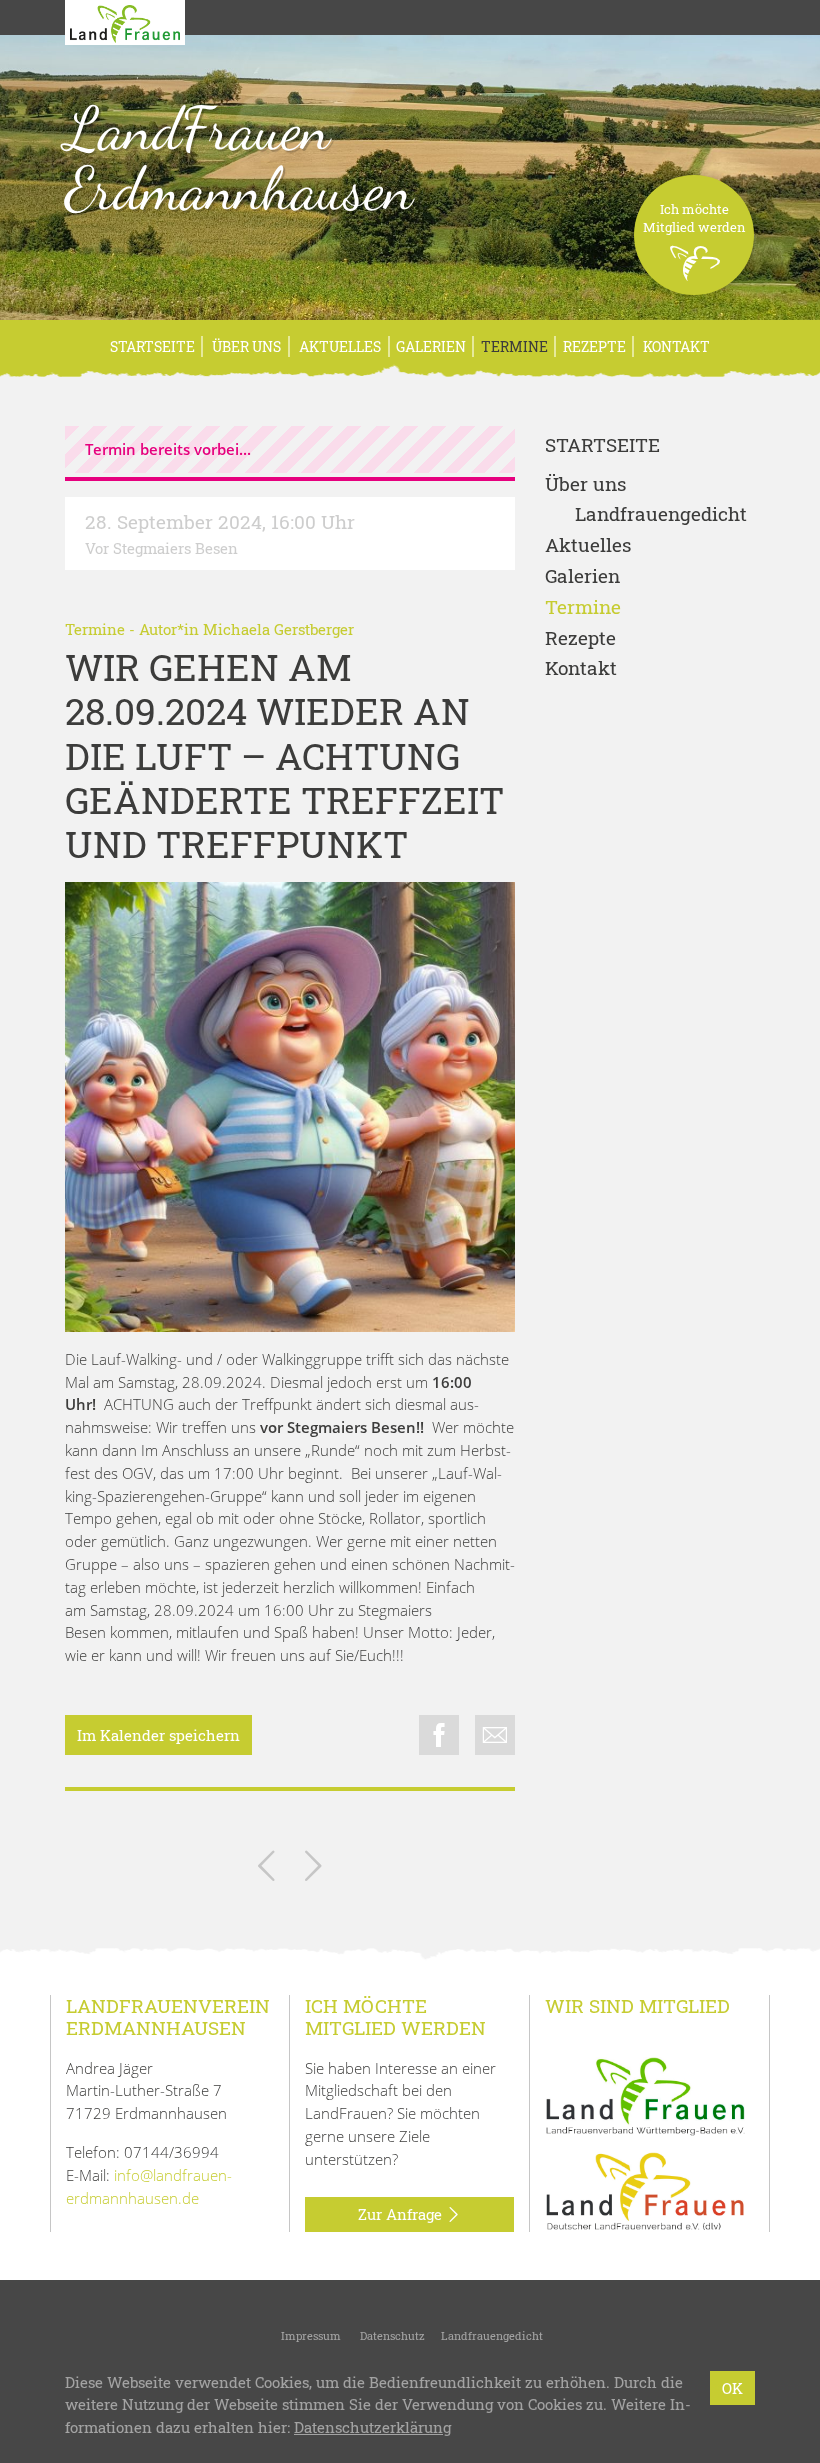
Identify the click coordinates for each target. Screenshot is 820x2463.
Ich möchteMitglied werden (694, 218)
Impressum (309, 2335)
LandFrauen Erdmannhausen (239, 159)
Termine (514, 346)
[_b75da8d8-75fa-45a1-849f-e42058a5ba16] (290, 1107)
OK (732, 2388)
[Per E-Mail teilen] (495, 1735)
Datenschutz (391, 2335)
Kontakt (675, 346)
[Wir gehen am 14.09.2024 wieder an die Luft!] (266, 1869)
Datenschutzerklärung (372, 2427)
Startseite (152, 346)
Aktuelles (338, 346)
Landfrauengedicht (661, 514)
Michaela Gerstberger (278, 629)
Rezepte (594, 346)
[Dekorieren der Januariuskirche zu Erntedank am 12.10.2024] (313, 1869)
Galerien (431, 346)
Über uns (245, 346)
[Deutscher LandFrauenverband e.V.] (645, 2190)
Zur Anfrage (402, 2214)
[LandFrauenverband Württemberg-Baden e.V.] (645, 2094)
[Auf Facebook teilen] (439, 1735)
